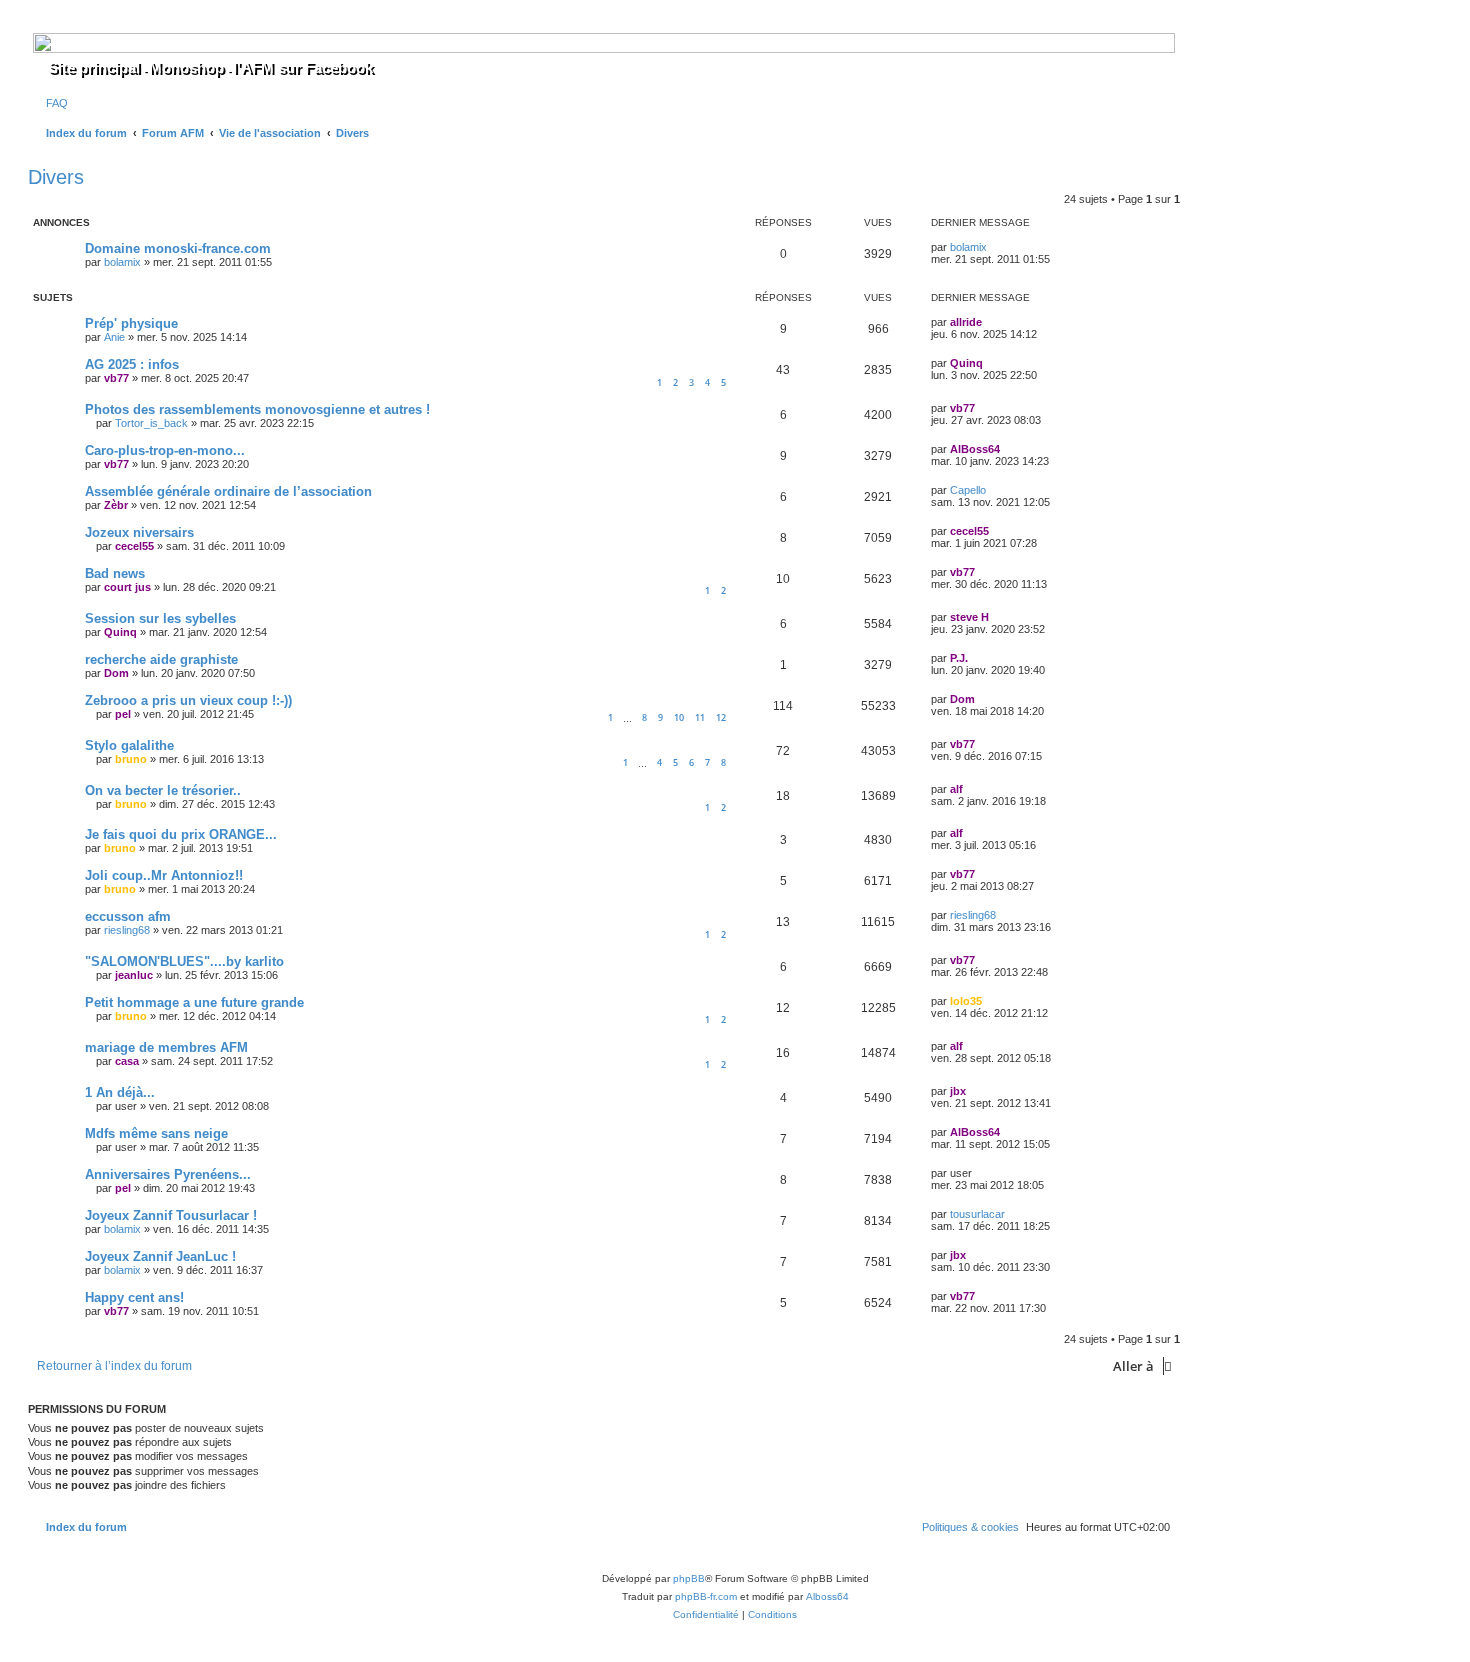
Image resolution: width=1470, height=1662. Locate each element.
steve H (969, 617)
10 (679, 717)
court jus (127, 587)
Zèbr (116, 505)
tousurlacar (977, 1214)
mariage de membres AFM (166, 1047)
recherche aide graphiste (161, 659)
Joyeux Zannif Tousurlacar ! (171, 1215)
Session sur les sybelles (160, 618)
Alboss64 (827, 1596)
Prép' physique (131, 323)
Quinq (966, 363)
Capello (968, 490)
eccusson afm (128, 916)
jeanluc (134, 975)
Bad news (115, 573)
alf (956, 789)
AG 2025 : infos (132, 364)
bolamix (122, 262)
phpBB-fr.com (706, 1596)
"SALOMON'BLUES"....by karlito (184, 961)
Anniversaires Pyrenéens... (168, 1174)
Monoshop (186, 67)
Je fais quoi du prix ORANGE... (181, 834)
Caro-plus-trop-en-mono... (165, 450)
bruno (131, 759)
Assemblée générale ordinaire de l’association (228, 491)
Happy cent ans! (134, 1297)
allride (966, 322)
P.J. (959, 658)
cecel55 (134, 546)
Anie (114, 337)
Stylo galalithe (129, 745)
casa (127, 1061)
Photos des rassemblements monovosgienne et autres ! (257, 409)
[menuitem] (53, 103)
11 (700, 717)
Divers (56, 177)
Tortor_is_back (151, 423)
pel (123, 714)
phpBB (689, 1578)
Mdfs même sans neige (156, 1133)
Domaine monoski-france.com (178, 248)
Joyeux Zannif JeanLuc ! (160, 1256)
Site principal (94, 67)
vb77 (116, 378)
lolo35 (966, 1001)
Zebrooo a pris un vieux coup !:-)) (188, 700)
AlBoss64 (975, 449)
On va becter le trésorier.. (163, 790)
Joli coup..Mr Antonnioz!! (164, 875)
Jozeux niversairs (139, 532)
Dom (116, 673)
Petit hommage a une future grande (194, 1002)
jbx (958, 1091)
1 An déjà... (120, 1092)
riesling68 (127, 930)
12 (721, 717)
